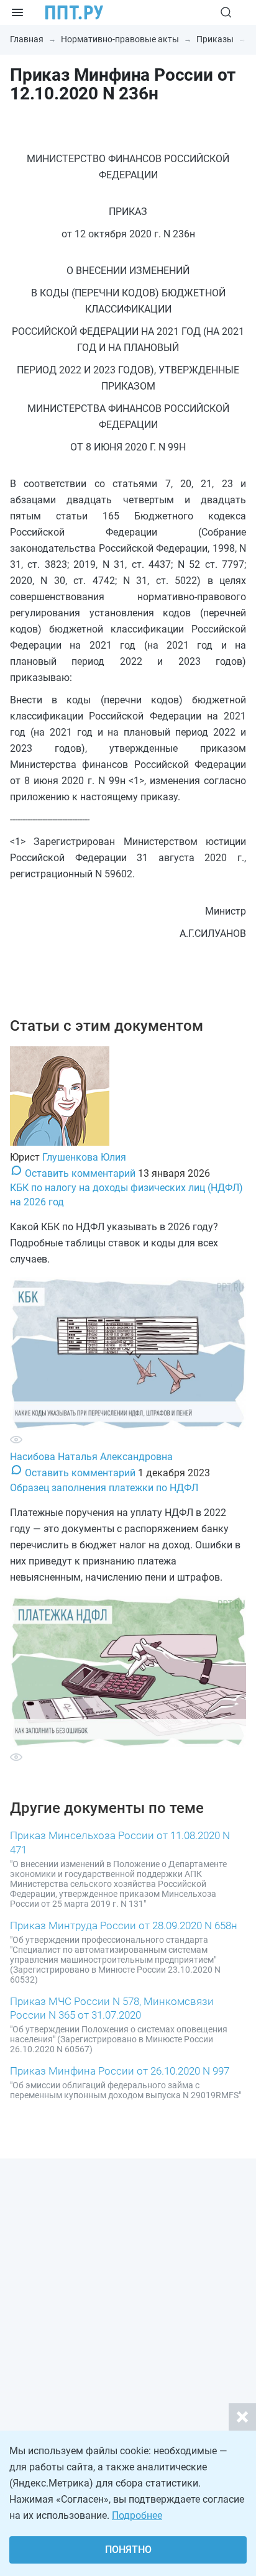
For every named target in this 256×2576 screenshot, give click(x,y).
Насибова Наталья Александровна (91, 1457)
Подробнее (137, 2515)
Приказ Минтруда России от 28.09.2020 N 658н (124, 1925)
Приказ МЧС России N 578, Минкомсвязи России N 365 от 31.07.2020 (112, 2008)
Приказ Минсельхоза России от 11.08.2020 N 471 (120, 1842)
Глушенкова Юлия (84, 1157)
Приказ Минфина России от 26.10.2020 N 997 (120, 2071)
